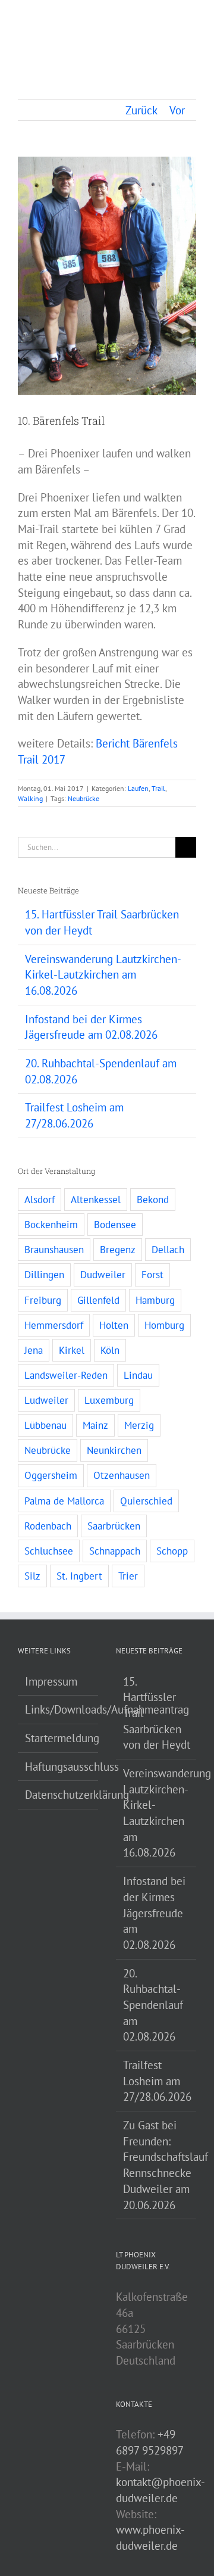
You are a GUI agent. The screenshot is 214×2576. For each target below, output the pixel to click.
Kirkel (72, 1350)
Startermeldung (59, 1738)
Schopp (172, 1551)
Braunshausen (54, 1250)
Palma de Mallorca (64, 1501)
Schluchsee (49, 1551)
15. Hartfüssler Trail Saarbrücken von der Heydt (157, 1713)
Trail (158, 788)
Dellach (168, 1250)
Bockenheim (51, 1225)
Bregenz (118, 1250)
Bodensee (115, 1225)
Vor (177, 110)
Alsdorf (40, 1200)
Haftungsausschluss (59, 1767)
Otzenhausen (122, 1475)
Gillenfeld (98, 1300)
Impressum (51, 1681)
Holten (114, 1325)
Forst (152, 1275)
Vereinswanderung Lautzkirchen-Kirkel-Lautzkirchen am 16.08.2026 (103, 975)
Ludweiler (46, 1400)
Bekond (153, 1200)
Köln (110, 1350)
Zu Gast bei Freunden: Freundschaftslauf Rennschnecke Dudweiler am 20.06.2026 (157, 2165)
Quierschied (146, 1501)
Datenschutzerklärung (59, 1795)
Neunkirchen (114, 1450)
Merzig (139, 1425)
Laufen (138, 788)
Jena (34, 1350)
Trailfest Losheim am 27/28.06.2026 (157, 2081)
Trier (128, 1576)
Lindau (138, 1375)
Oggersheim (51, 1475)
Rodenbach (48, 1526)
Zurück (141, 110)
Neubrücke (84, 798)
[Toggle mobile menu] (191, 21)
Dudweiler (103, 1275)
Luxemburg (109, 1400)
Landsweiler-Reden (66, 1375)
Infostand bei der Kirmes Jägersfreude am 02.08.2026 (154, 1913)
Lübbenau (45, 1425)
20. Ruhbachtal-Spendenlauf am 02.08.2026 (153, 2005)
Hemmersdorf (54, 1325)
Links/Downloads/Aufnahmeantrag (59, 1709)
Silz (32, 1576)
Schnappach (115, 1551)
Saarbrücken (114, 1526)
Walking (30, 798)
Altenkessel (96, 1200)
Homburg (164, 1325)
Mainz (95, 1425)
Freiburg (43, 1300)
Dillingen (44, 1275)
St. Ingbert (79, 1576)
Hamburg (155, 1300)
